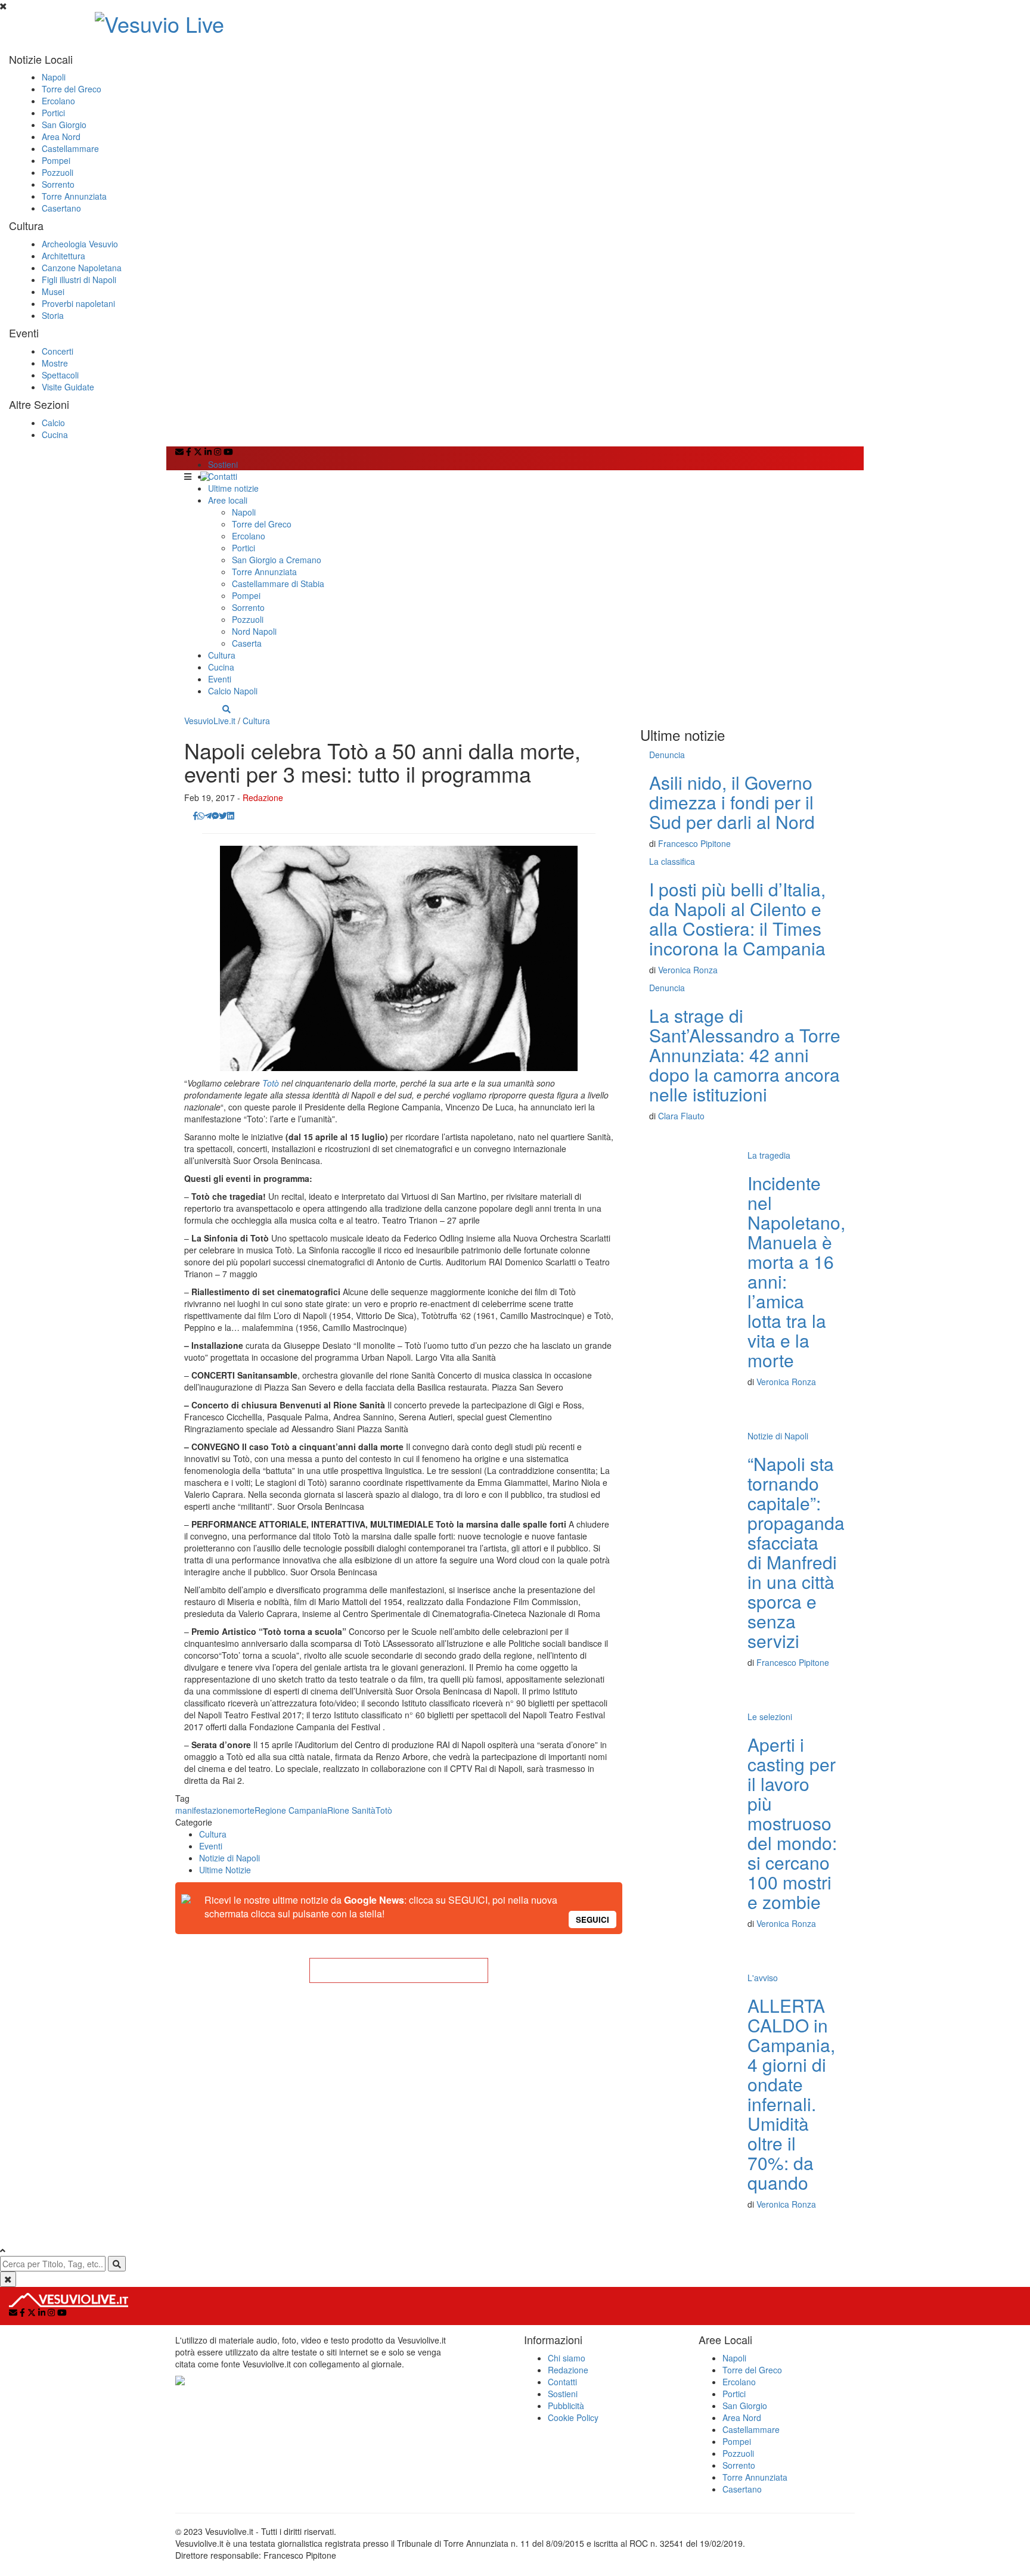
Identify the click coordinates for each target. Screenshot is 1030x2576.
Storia (53, 315)
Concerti (58, 351)
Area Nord (61, 136)
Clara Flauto (681, 1116)
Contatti (223, 476)
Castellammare (70, 148)
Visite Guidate (68, 387)
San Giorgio (64, 125)
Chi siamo (567, 2358)
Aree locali (228, 500)
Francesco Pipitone (694, 843)
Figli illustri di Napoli (79, 280)
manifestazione (204, 1810)
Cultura (222, 655)
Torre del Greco (72, 89)
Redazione (263, 797)
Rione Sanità (351, 1810)
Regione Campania (291, 1810)
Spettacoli (60, 375)
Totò (271, 1083)
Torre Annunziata (74, 196)
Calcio (53, 423)
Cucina (55, 434)
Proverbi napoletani (78, 303)
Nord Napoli (254, 631)
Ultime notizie (233, 488)
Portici (53, 113)
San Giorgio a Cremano (277, 560)
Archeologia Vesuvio (80, 244)
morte (243, 1810)
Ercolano (58, 101)
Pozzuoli (58, 172)
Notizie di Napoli (229, 1858)
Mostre (55, 363)
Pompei (56, 160)
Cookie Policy (573, 2417)
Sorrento (58, 184)
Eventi (220, 679)
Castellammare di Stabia (278, 584)
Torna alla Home (399, 1970)
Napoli (54, 77)
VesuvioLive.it (210, 721)
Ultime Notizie (225, 1870)
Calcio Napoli (233, 691)
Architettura (63, 256)
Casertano (61, 208)
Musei (53, 291)
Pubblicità (566, 2406)
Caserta (247, 643)
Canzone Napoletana (82, 268)
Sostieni (223, 464)
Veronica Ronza (688, 970)
